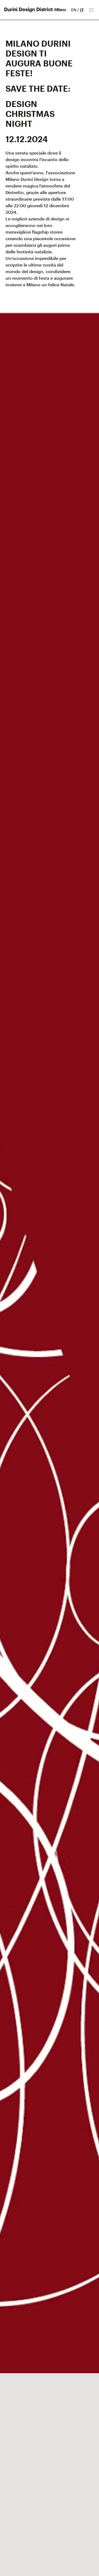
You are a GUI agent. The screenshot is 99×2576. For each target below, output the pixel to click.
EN (74, 10)
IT (82, 10)
